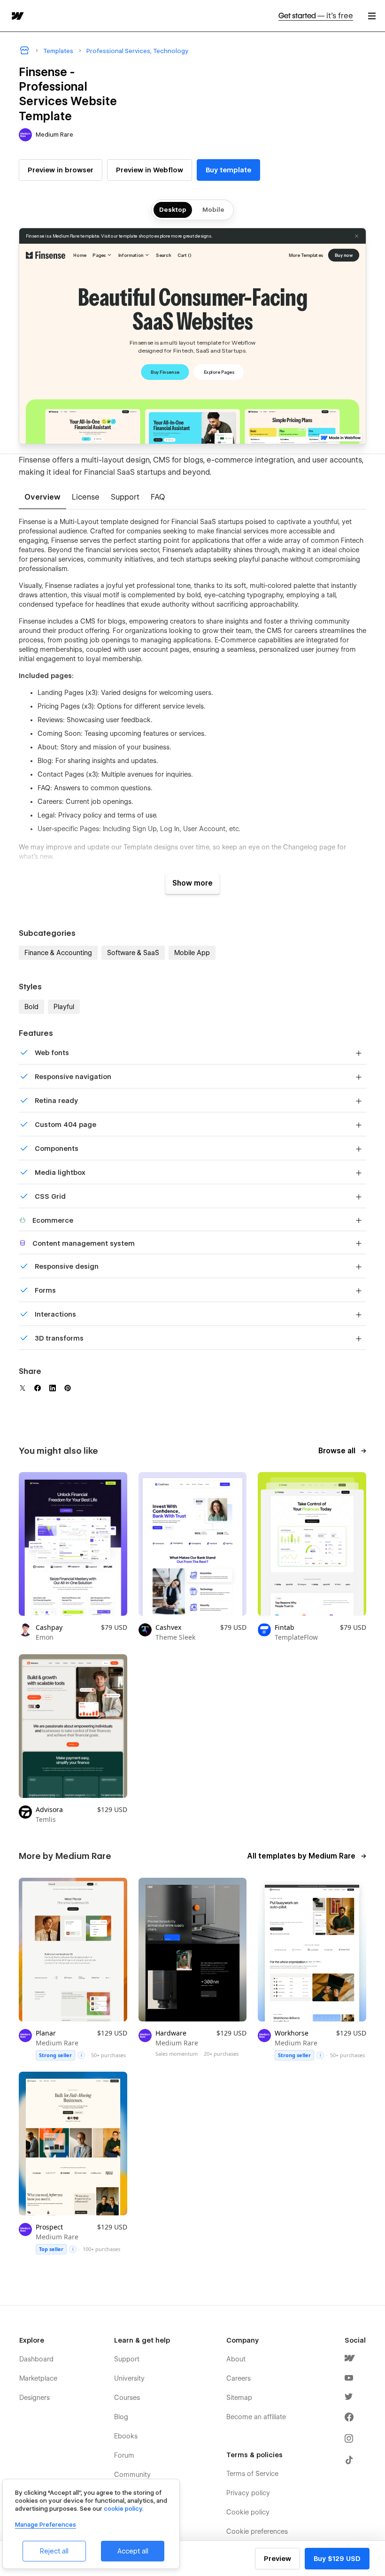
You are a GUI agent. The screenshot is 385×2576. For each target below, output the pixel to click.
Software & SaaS (133, 953)
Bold (31, 1007)
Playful (64, 1007)
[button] (372, 16)
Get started (316, 16)
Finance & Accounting (58, 953)
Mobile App (192, 953)
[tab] (42, 498)
